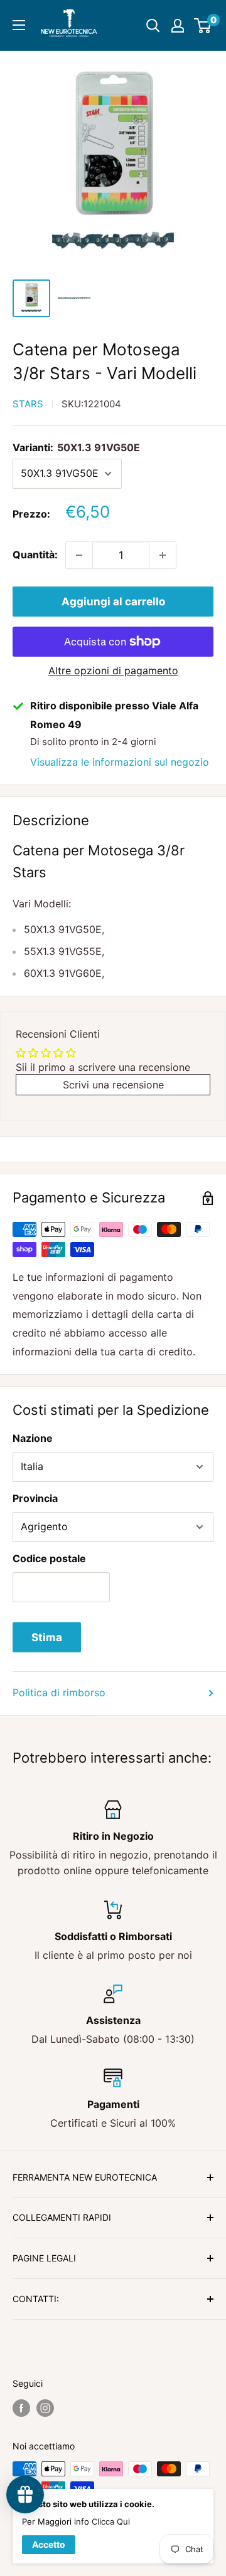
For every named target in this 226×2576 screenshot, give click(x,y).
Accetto (49, 2544)
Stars (28, 404)
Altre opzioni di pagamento (113, 670)
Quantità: (35, 555)
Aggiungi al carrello (113, 602)
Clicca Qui (111, 2521)
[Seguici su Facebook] (21, 2408)
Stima (47, 1637)
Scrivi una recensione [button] (113, 1085)
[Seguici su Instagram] (45, 2408)
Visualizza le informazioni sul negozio (120, 762)
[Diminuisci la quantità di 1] (79, 555)
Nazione (33, 1438)
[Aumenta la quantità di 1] (163, 555)
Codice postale (49, 1558)
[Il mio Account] (178, 26)
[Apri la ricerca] (153, 26)
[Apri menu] (19, 25)
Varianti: (76, 447)
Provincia (35, 1498)
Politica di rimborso (59, 1692)
